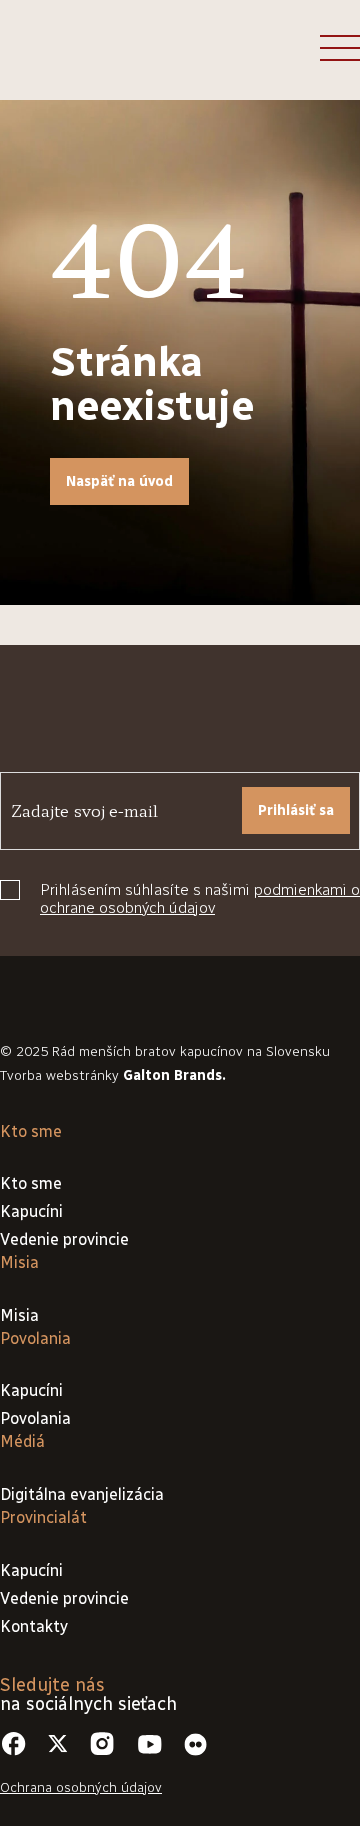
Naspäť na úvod (119, 481)
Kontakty (34, 1626)
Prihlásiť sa (296, 810)
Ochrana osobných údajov (81, 1787)
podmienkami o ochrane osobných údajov (200, 898)
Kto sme (31, 1183)
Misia (19, 1315)
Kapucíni (31, 1211)
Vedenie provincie (64, 1239)
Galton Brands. (174, 1075)
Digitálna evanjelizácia (82, 1494)
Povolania (35, 1418)
